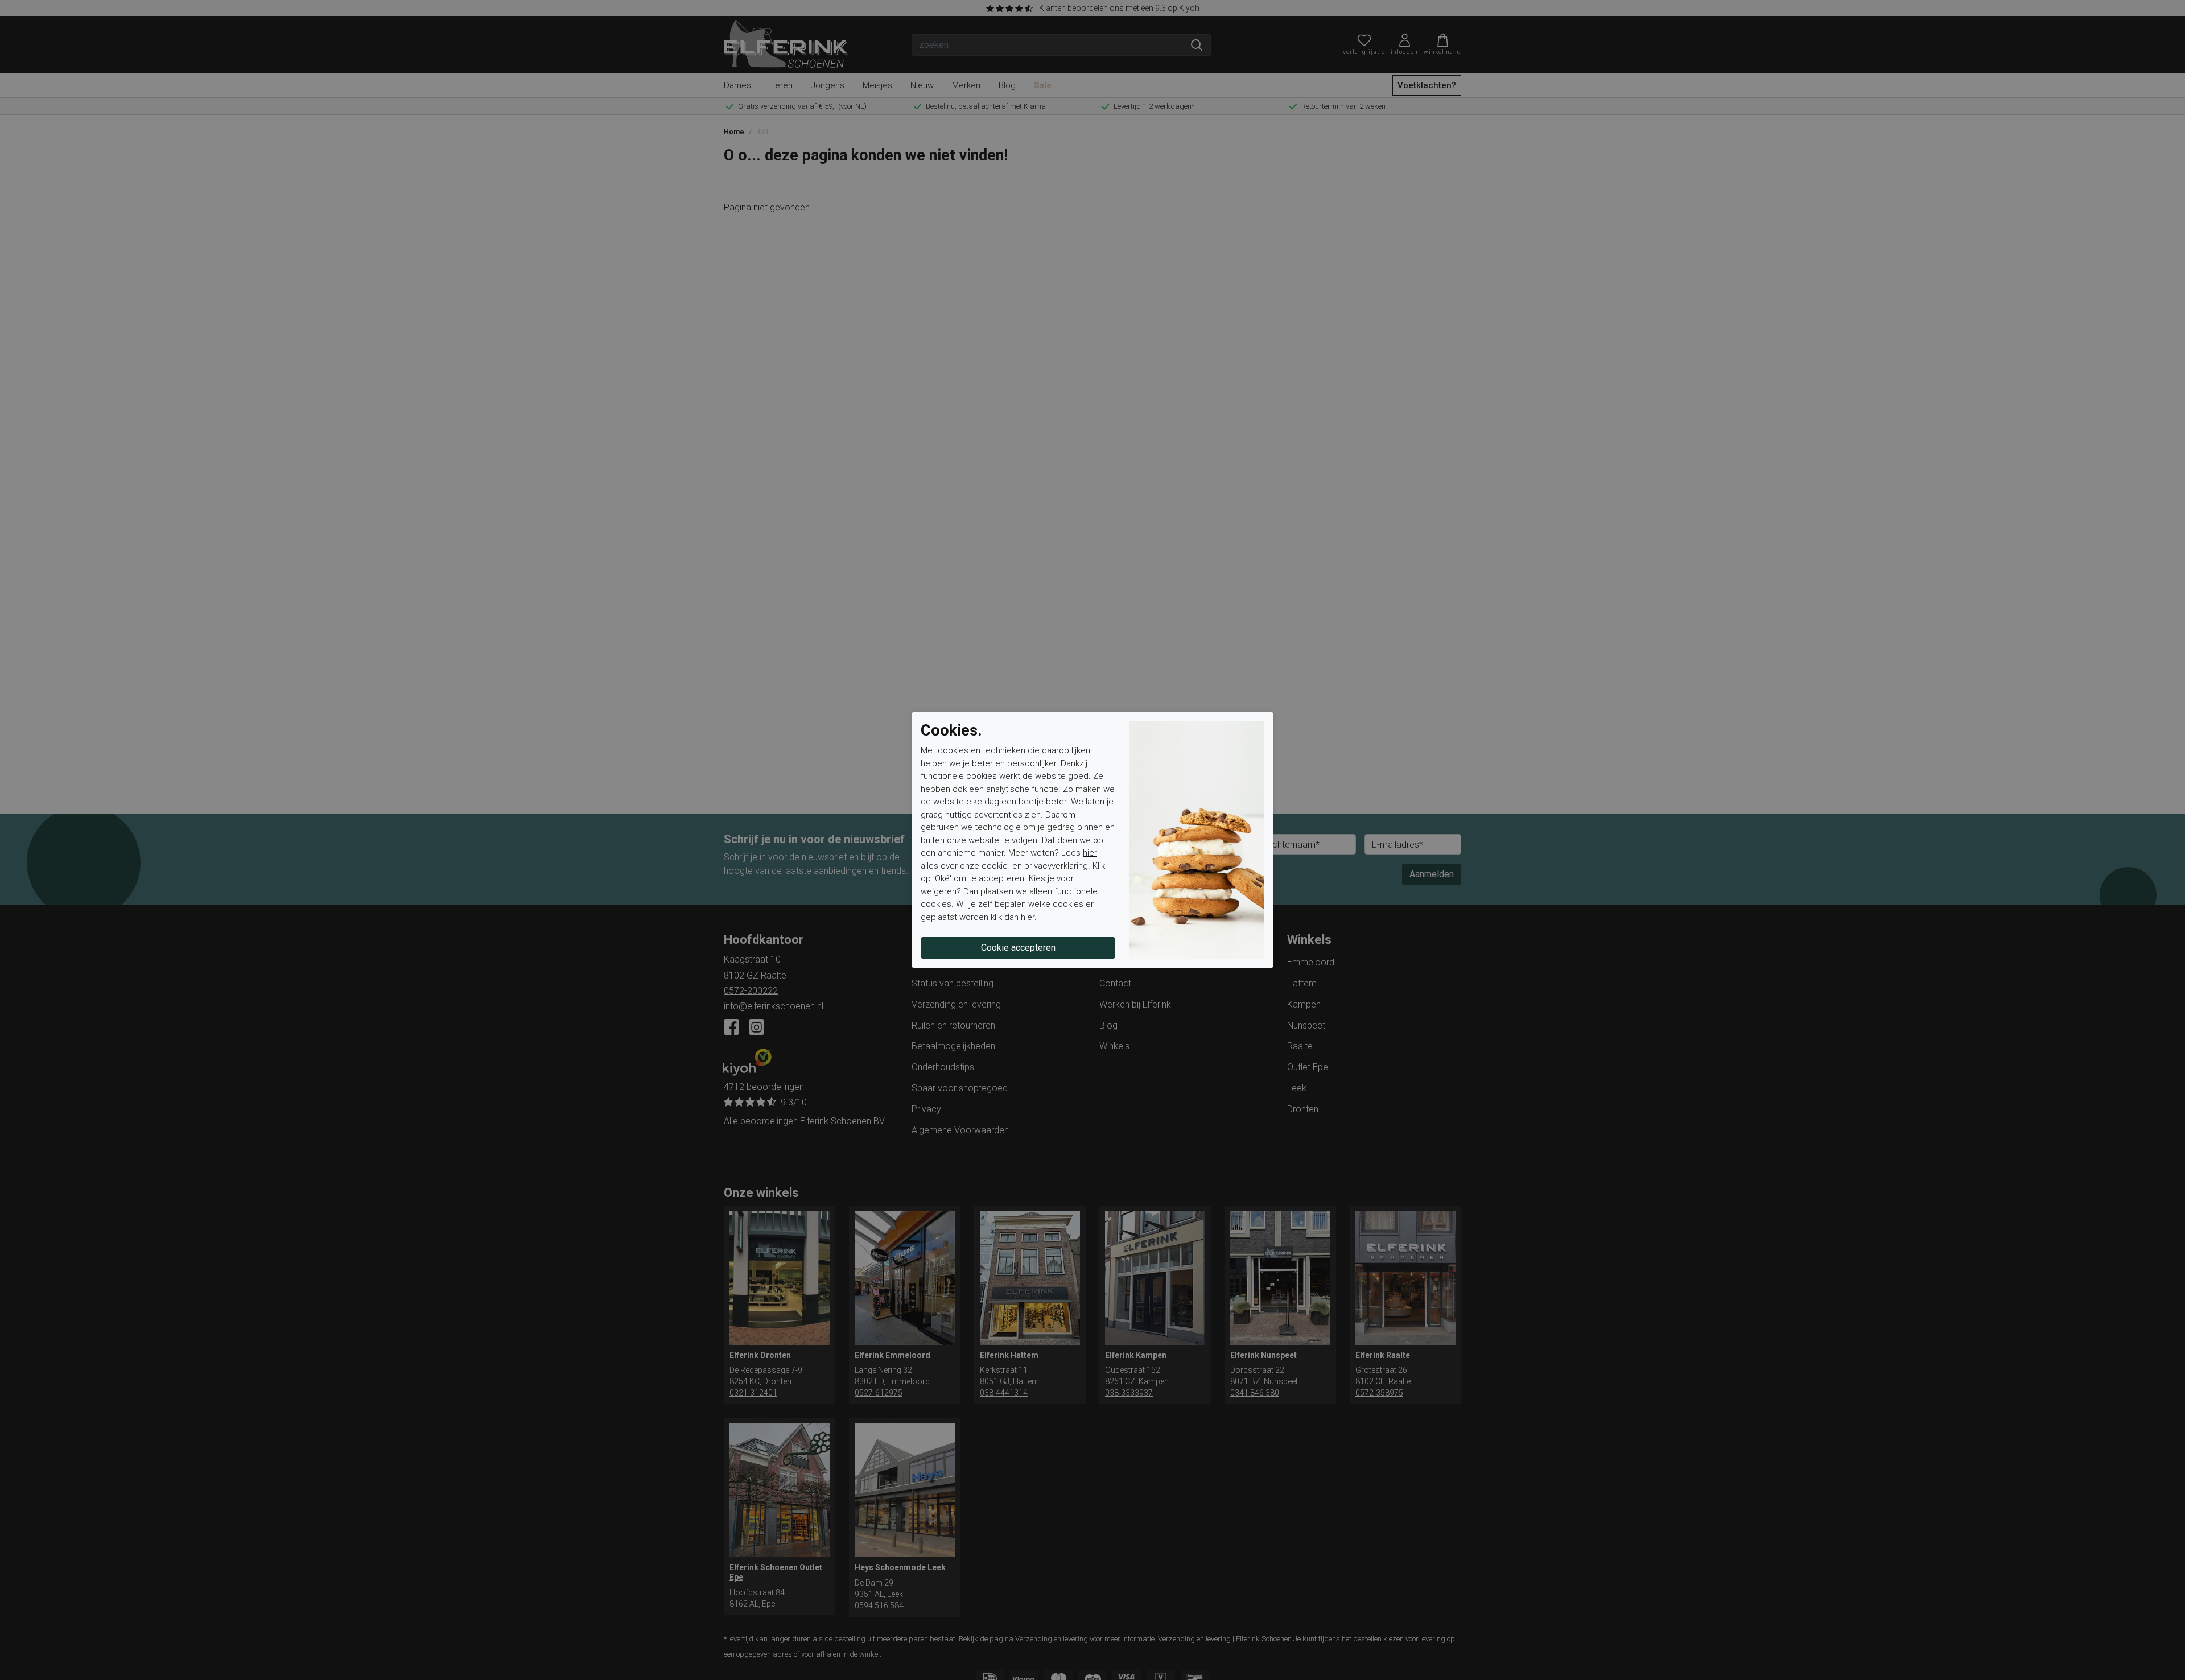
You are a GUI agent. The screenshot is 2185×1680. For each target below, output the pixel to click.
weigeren (939, 891)
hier (1090, 853)
